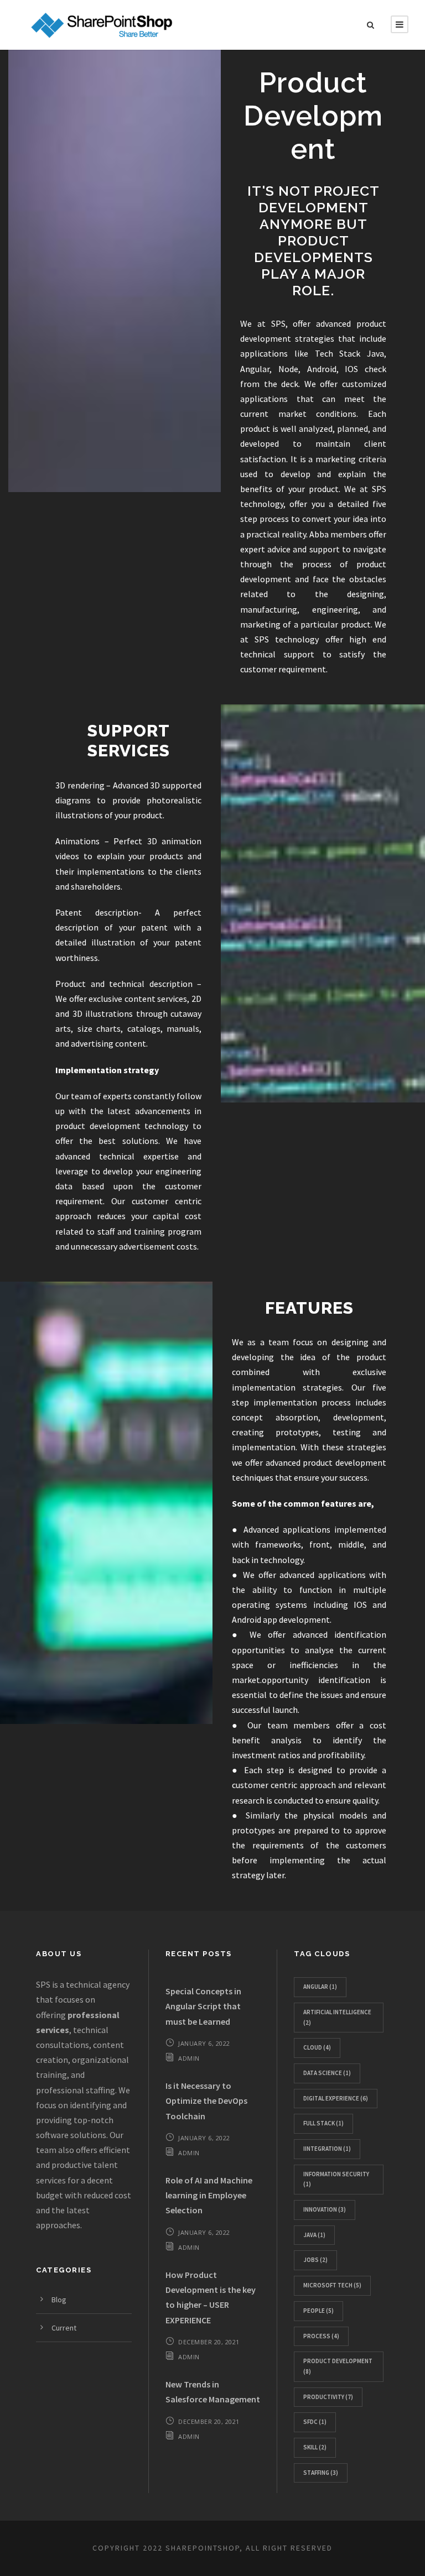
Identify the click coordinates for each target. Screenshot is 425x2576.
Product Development (338, 2366)
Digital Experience (336, 2098)
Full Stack (323, 2123)
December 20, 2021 (209, 2342)
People (318, 2311)
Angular (320, 1987)
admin (189, 2058)
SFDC (315, 2422)
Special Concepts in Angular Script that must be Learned (203, 2006)
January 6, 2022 (204, 2043)
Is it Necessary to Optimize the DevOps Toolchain (206, 2100)
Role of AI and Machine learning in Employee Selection (209, 2195)
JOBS (315, 2260)
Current (64, 2328)
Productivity (328, 2397)
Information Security (336, 2179)
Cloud (317, 2047)
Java (314, 2235)
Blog (59, 2300)
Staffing (321, 2473)
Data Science (327, 2073)
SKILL (315, 2447)
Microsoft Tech (332, 2285)
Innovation (325, 2209)
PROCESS (321, 2336)
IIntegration (327, 2149)
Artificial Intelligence (337, 2017)
